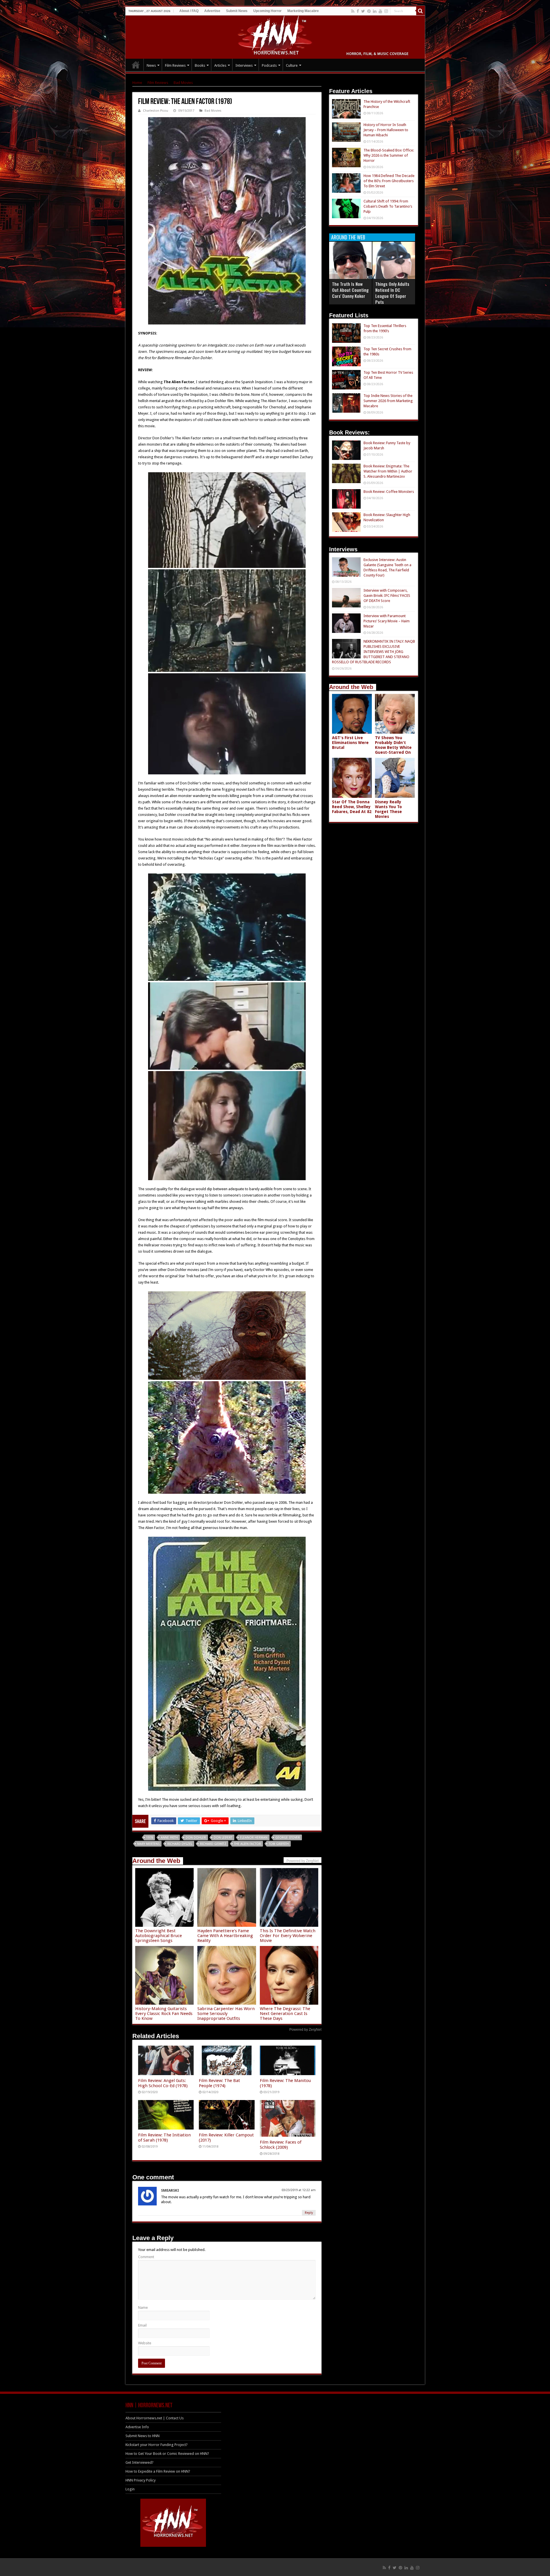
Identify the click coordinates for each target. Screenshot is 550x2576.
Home (137, 83)
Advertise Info (137, 2427)
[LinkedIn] (375, 11)
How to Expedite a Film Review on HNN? (158, 2471)
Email (142, 2325)
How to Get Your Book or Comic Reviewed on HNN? (167, 2454)
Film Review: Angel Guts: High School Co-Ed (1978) (163, 2083)
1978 (150, 1838)
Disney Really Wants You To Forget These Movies (388, 809)
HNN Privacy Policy (141, 2480)
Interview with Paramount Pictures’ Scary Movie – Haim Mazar (387, 621)
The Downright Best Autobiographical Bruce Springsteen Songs (159, 1936)
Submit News (237, 11)
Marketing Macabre (303, 11)
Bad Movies (183, 83)
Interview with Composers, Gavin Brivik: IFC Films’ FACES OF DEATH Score (387, 596)
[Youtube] (380, 11)
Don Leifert (223, 1838)
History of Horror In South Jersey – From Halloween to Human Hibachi (386, 130)
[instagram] (386, 11)
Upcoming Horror (267, 11)
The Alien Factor (247, 1844)
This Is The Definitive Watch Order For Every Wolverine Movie (288, 1936)
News (151, 65)
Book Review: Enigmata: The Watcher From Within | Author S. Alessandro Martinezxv (388, 471)
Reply (309, 2213)
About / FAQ (189, 11)
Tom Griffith (279, 1844)
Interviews (244, 65)
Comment (146, 2257)
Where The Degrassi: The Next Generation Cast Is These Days (285, 2014)
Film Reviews (175, 65)
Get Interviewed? (140, 2462)
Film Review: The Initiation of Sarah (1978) (164, 2138)
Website (145, 2343)
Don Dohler (196, 1838)
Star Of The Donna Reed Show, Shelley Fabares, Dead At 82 (352, 807)
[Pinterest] (369, 11)
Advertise (212, 11)
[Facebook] (358, 11)
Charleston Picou (156, 111)
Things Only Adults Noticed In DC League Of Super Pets (392, 293)
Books (200, 65)
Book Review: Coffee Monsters (389, 492)
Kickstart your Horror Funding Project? (157, 2445)
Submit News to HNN (143, 2436)
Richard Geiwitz (213, 1844)
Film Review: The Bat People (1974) (219, 2083)
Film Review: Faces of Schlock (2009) (281, 2145)
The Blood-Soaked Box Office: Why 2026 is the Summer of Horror (389, 155)
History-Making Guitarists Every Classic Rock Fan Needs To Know (164, 2014)
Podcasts (269, 65)
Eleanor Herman (254, 1838)
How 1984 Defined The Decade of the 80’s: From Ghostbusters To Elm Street (389, 181)
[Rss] (353, 11)
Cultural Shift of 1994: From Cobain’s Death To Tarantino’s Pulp (388, 206)
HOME (136, 65)
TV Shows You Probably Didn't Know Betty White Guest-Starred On (393, 745)
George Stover (288, 1838)
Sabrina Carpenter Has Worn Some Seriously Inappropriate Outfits (226, 2014)
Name (143, 2308)
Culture (292, 65)
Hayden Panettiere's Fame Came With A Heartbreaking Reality (225, 1936)
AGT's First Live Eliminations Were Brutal (350, 743)
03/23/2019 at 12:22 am (299, 2190)
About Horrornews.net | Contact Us (155, 2418)
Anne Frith (169, 1838)
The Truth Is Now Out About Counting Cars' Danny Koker (350, 290)
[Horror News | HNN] (275, 36)
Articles (220, 65)
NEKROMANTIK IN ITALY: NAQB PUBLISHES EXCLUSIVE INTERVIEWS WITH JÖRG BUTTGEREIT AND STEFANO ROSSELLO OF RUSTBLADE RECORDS (374, 652)
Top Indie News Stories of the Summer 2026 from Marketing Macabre (388, 401)
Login (130, 2489)
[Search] (421, 11)
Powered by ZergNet (305, 2030)
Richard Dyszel (180, 1844)
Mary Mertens (148, 1844)
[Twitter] (363, 11)
